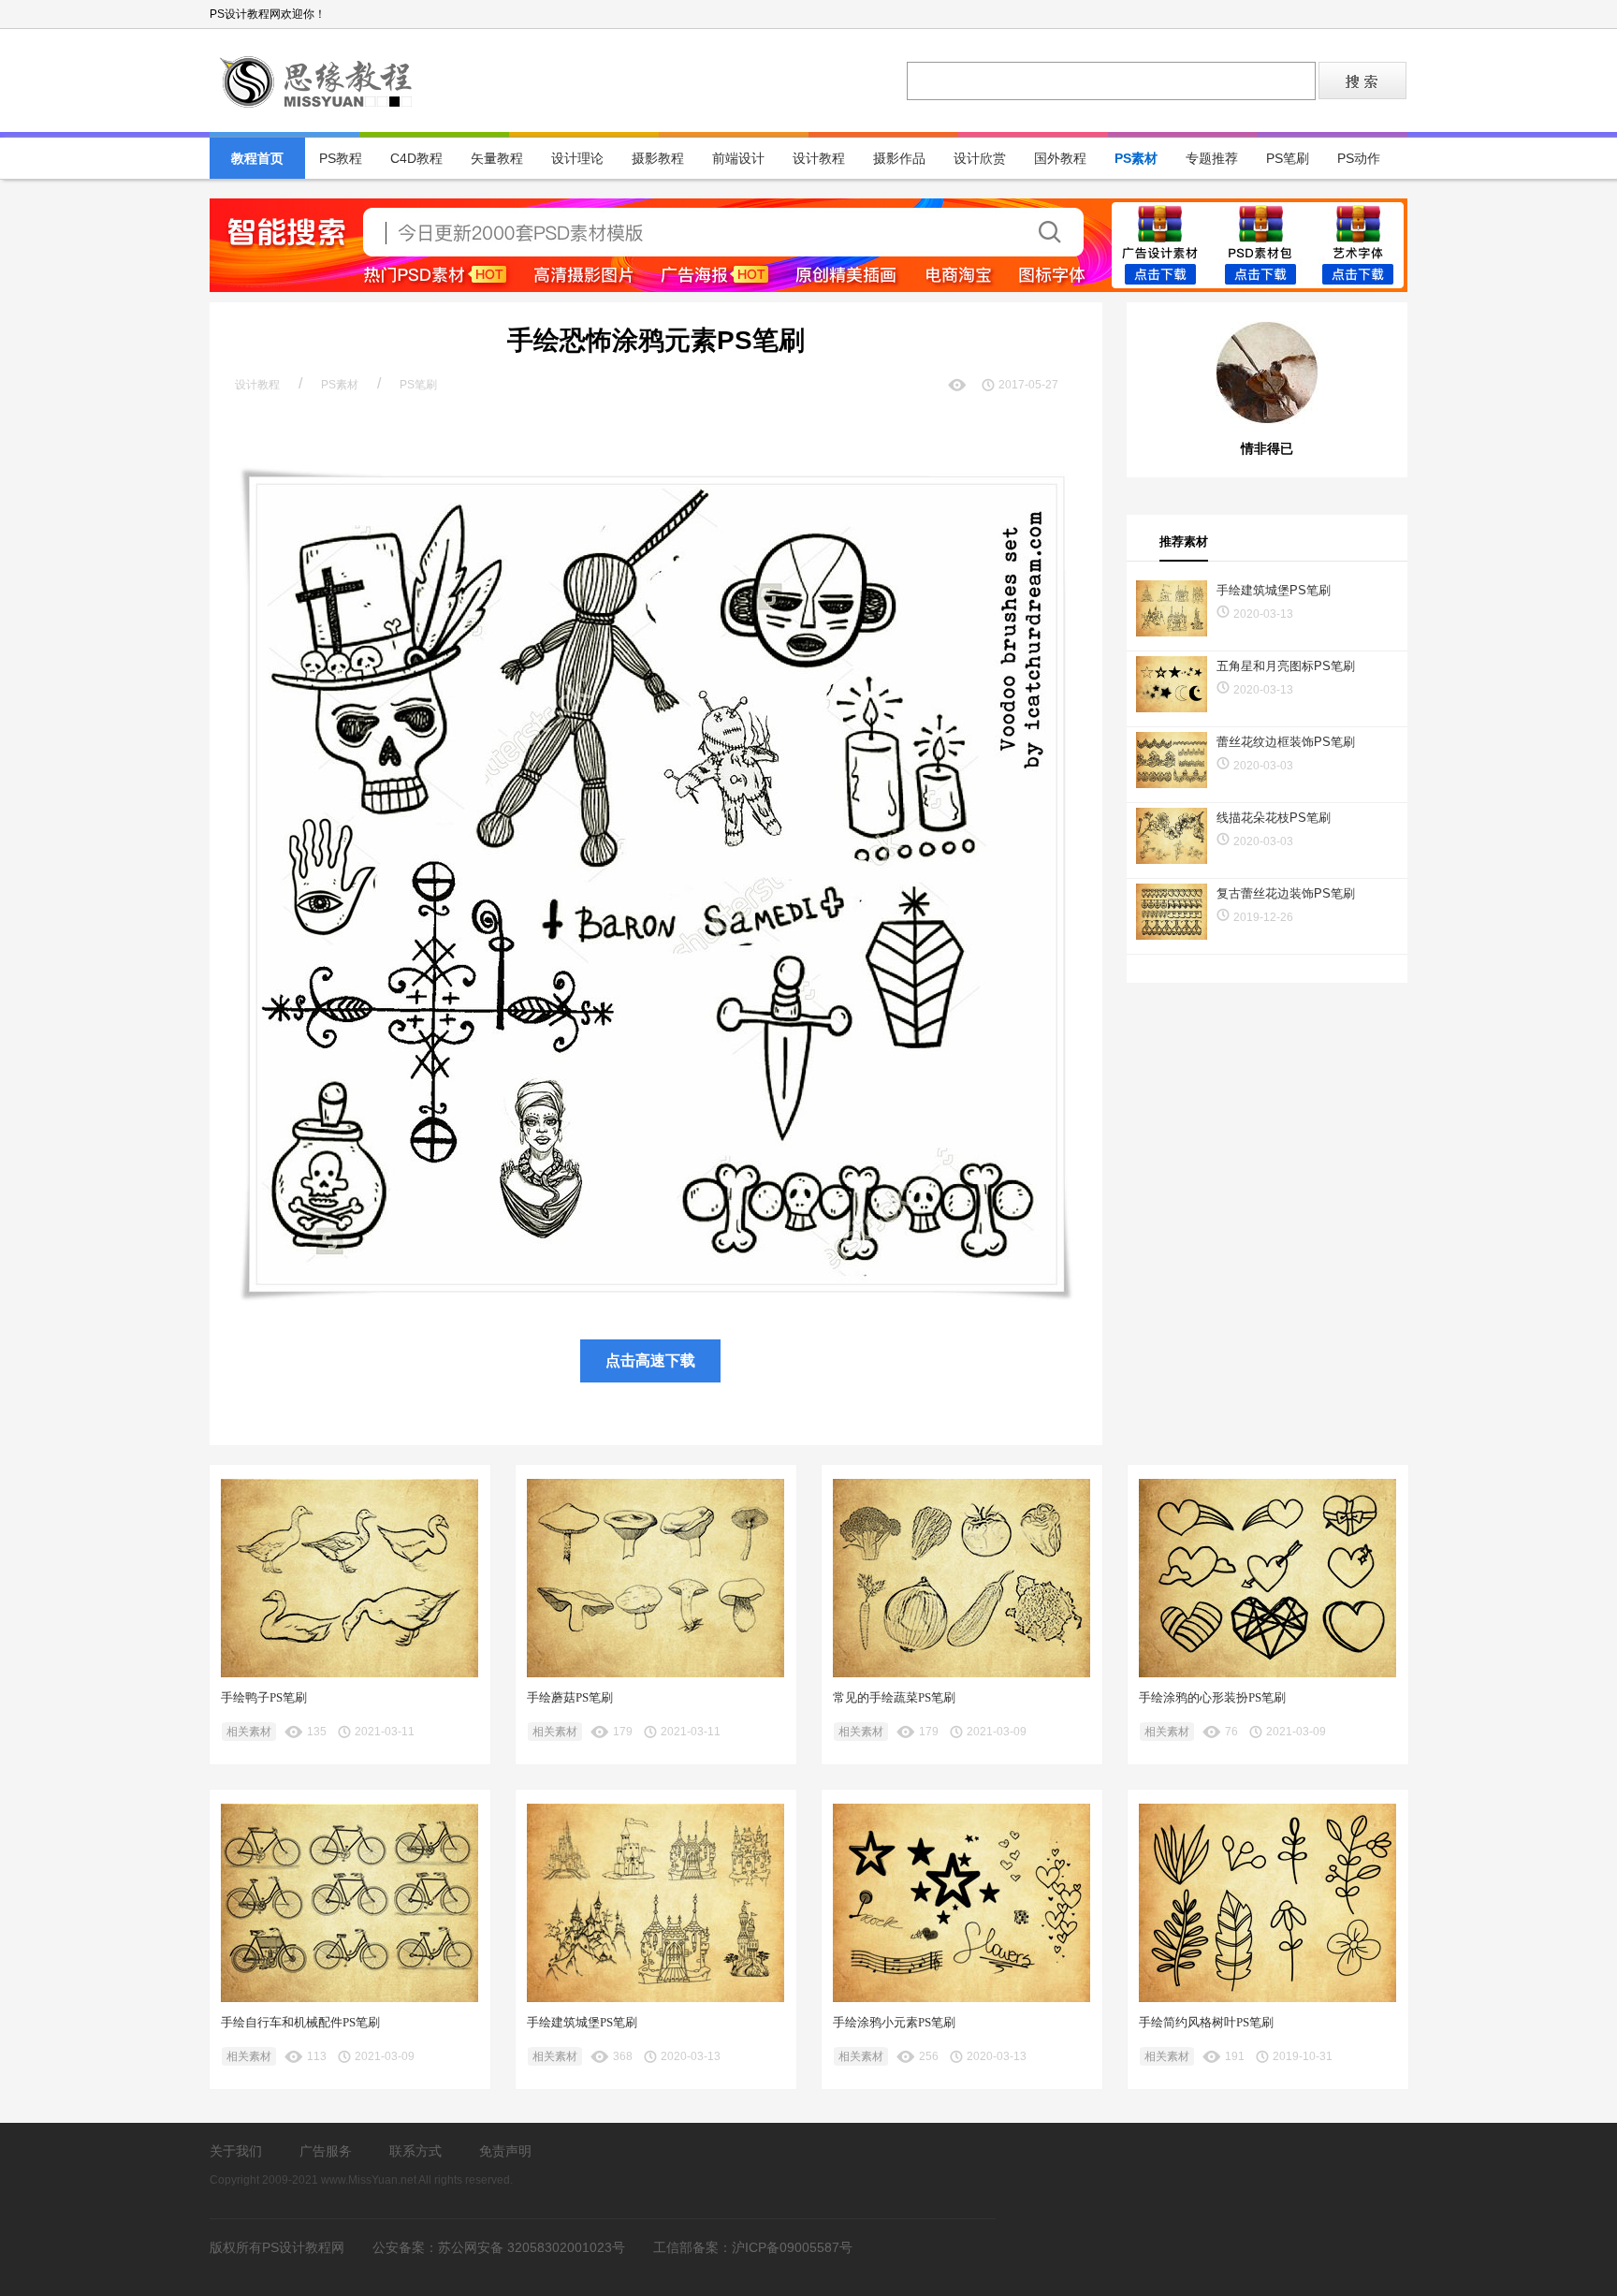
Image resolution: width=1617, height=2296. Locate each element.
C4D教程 (416, 158)
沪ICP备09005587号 (792, 2247)
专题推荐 (1212, 158)
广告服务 (326, 2151)
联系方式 (415, 2151)
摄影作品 (899, 158)
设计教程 (819, 158)
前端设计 (738, 158)
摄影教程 (658, 158)
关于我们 (236, 2151)
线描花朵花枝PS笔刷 (1274, 818)
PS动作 (1359, 158)
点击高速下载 (650, 1360)
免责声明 (505, 2151)
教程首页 (257, 158)
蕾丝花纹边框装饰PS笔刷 (1286, 742)
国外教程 (1060, 158)
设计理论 (577, 158)
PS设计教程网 (317, 80)
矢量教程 (497, 158)
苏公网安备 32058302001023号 (532, 2247)
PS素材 (1136, 158)
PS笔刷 (1288, 158)
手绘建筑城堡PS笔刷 (1274, 590)
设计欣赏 (980, 158)
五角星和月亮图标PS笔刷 (1286, 666)
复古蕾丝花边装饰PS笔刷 (1286, 893)
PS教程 (341, 158)
